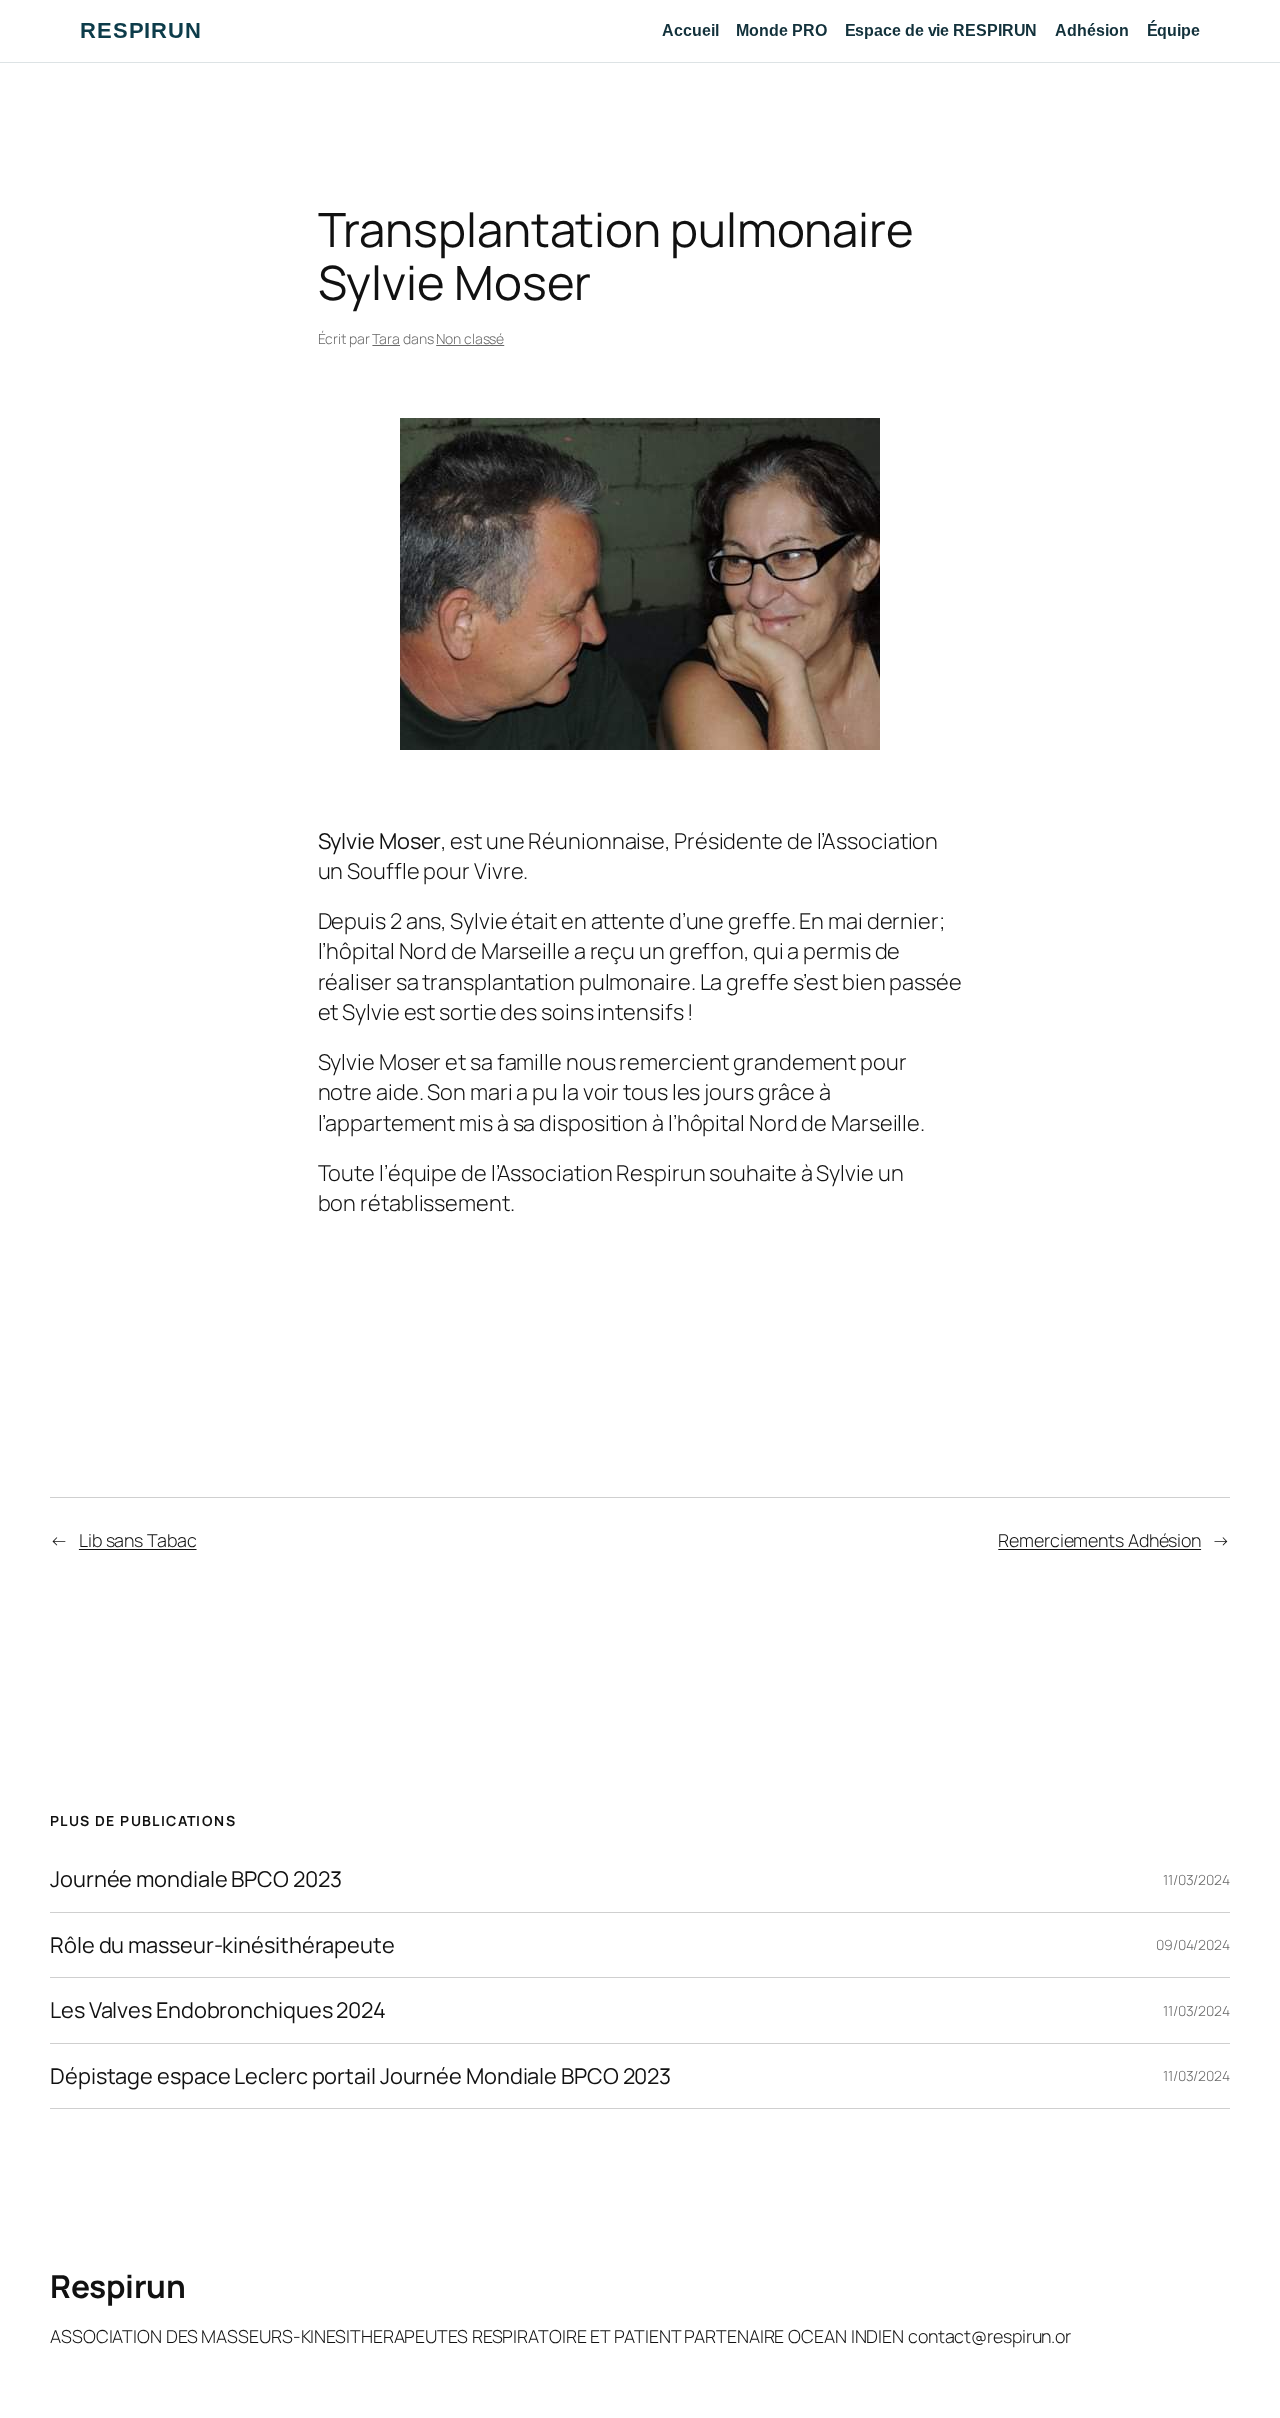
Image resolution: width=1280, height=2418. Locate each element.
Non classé (470, 338)
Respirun (117, 2286)
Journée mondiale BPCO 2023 (195, 1879)
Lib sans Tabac (138, 1540)
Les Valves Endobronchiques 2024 (218, 2010)
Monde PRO (781, 30)
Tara (386, 338)
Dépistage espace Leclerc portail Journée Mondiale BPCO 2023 (360, 2076)
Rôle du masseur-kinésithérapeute (222, 1945)
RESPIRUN (141, 30)
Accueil (690, 30)
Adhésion (1091, 30)
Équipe (1173, 30)
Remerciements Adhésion (1099, 1540)
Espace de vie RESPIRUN (941, 30)
